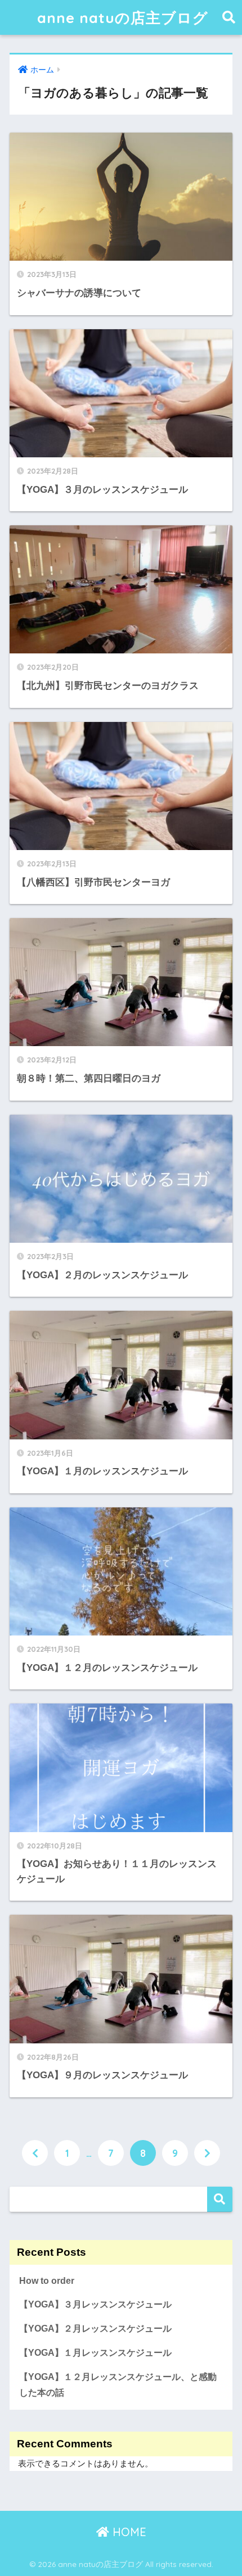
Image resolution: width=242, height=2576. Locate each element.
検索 (220, 2199)
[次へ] (207, 2153)
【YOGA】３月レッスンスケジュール (95, 2304)
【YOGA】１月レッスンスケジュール (95, 2353)
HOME (128, 2532)
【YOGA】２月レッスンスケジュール (95, 2329)
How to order (47, 2281)
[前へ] (35, 2153)
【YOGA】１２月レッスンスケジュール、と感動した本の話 (118, 2385)
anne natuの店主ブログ (123, 17)
